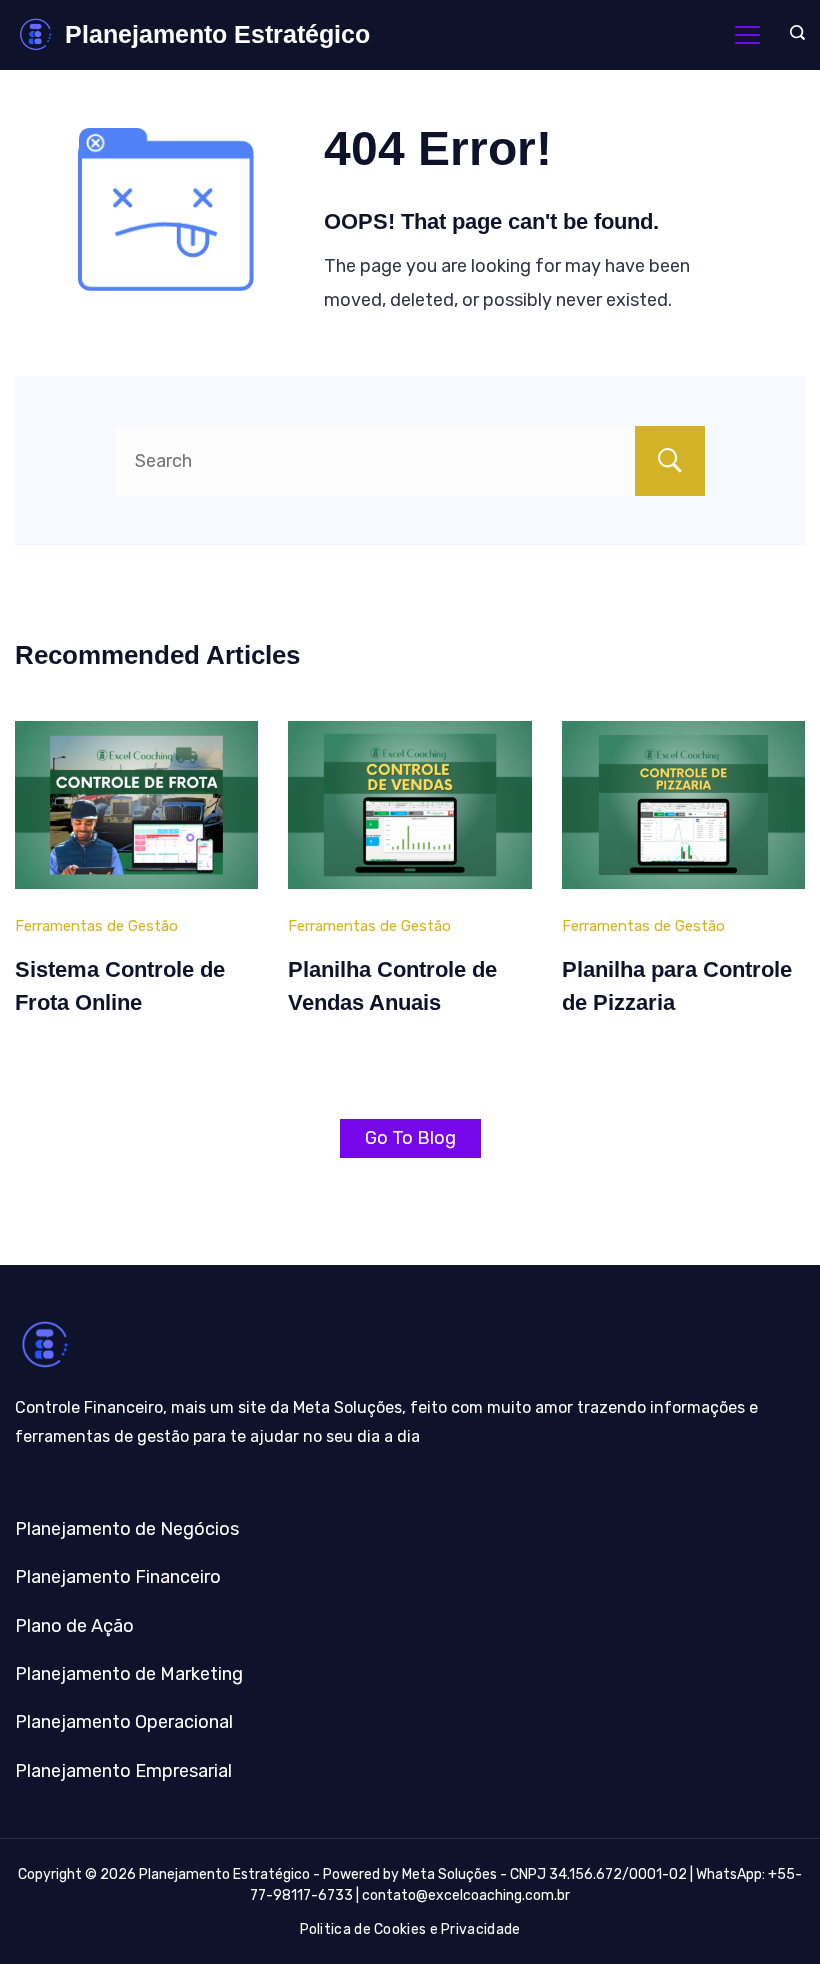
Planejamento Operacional (124, 1722)
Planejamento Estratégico (217, 34)
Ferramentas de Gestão (96, 926)
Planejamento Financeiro (118, 1577)
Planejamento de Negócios (127, 1529)
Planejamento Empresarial (123, 1771)
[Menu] (747, 35)
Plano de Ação (74, 1626)
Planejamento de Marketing (129, 1674)
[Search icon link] (792, 35)
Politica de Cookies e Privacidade (410, 1929)
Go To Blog (410, 1138)
